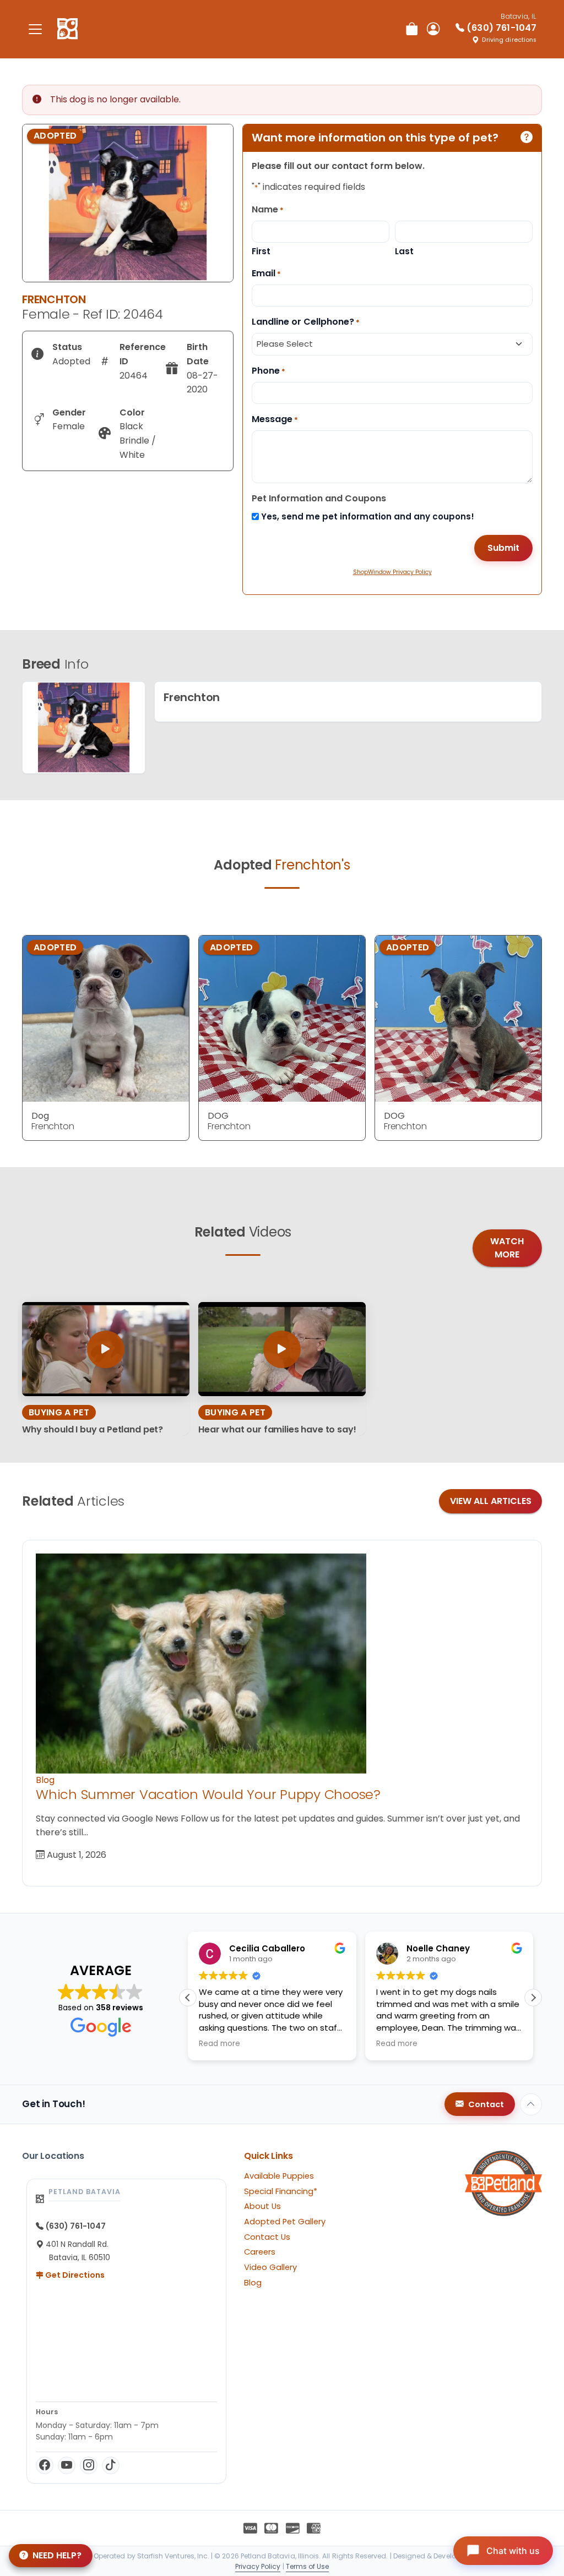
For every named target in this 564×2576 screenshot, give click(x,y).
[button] (188, 1998)
